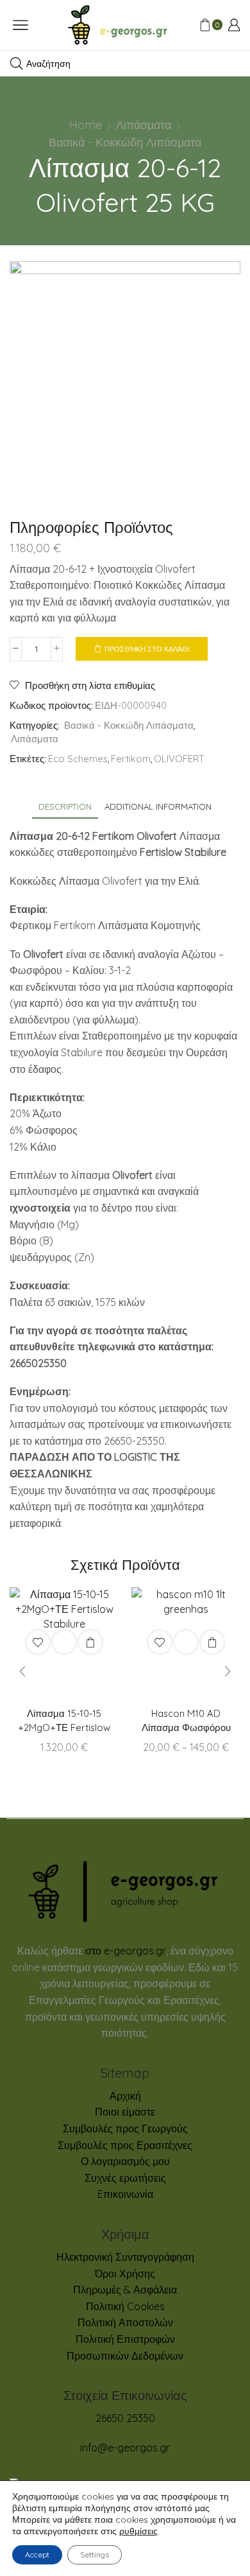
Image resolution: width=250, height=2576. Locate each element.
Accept (37, 2554)
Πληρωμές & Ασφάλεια (125, 2290)
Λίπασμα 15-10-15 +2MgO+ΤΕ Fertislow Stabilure (64, 1728)
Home (86, 125)
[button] (22, 1672)
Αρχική (125, 2096)
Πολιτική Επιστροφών (125, 2339)
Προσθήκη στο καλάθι (147, 649)
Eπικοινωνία (125, 2194)
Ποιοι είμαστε (125, 2112)
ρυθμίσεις (138, 2531)
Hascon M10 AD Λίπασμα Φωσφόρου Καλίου (186, 1728)
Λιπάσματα (144, 125)
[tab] (65, 807)
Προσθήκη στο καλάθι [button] (90, 1642)
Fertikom (131, 759)
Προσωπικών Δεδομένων (125, 2356)
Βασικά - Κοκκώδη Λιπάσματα (125, 142)
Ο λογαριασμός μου (125, 2161)
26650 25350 (125, 2418)
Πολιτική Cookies (125, 2306)
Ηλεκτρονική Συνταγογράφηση (125, 2257)
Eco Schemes (78, 759)
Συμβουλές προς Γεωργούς (125, 2128)
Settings (95, 2554)
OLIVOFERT (179, 759)
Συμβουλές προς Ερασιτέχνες (125, 2145)
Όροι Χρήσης (125, 2274)
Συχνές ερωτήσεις (125, 2178)
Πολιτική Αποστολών (125, 2322)
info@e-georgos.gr (125, 2448)
